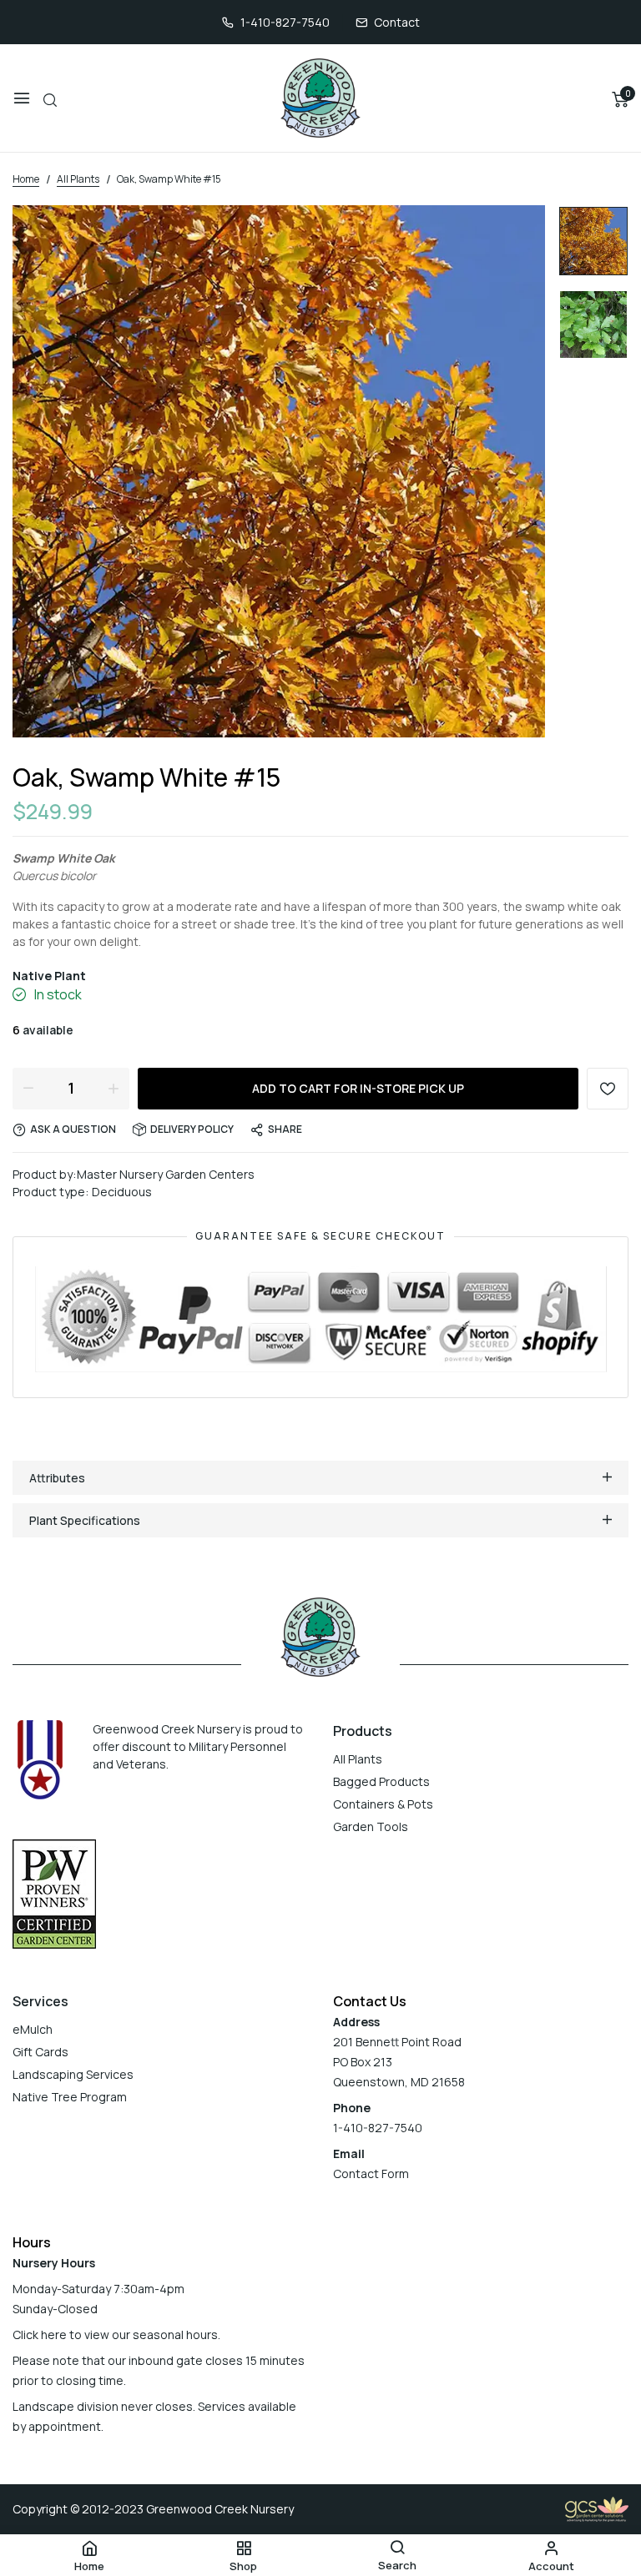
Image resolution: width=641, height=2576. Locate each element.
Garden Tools (371, 1826)
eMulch (33, 2029)
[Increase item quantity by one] (114, 1088)
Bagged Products (381, 1781)
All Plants (358, 1759)
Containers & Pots (383, 1804)
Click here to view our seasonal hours (115, 2334)
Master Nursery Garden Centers (166, 1174)
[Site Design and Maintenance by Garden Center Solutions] (597, 2508)
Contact (397, 22)
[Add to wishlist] (608, 1089)
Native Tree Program (70, 2097)
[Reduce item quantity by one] (28, 1088)
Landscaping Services (73, 2074)
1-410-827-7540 (285, 22)
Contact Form (371, 2173)
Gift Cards (40, 2052)
